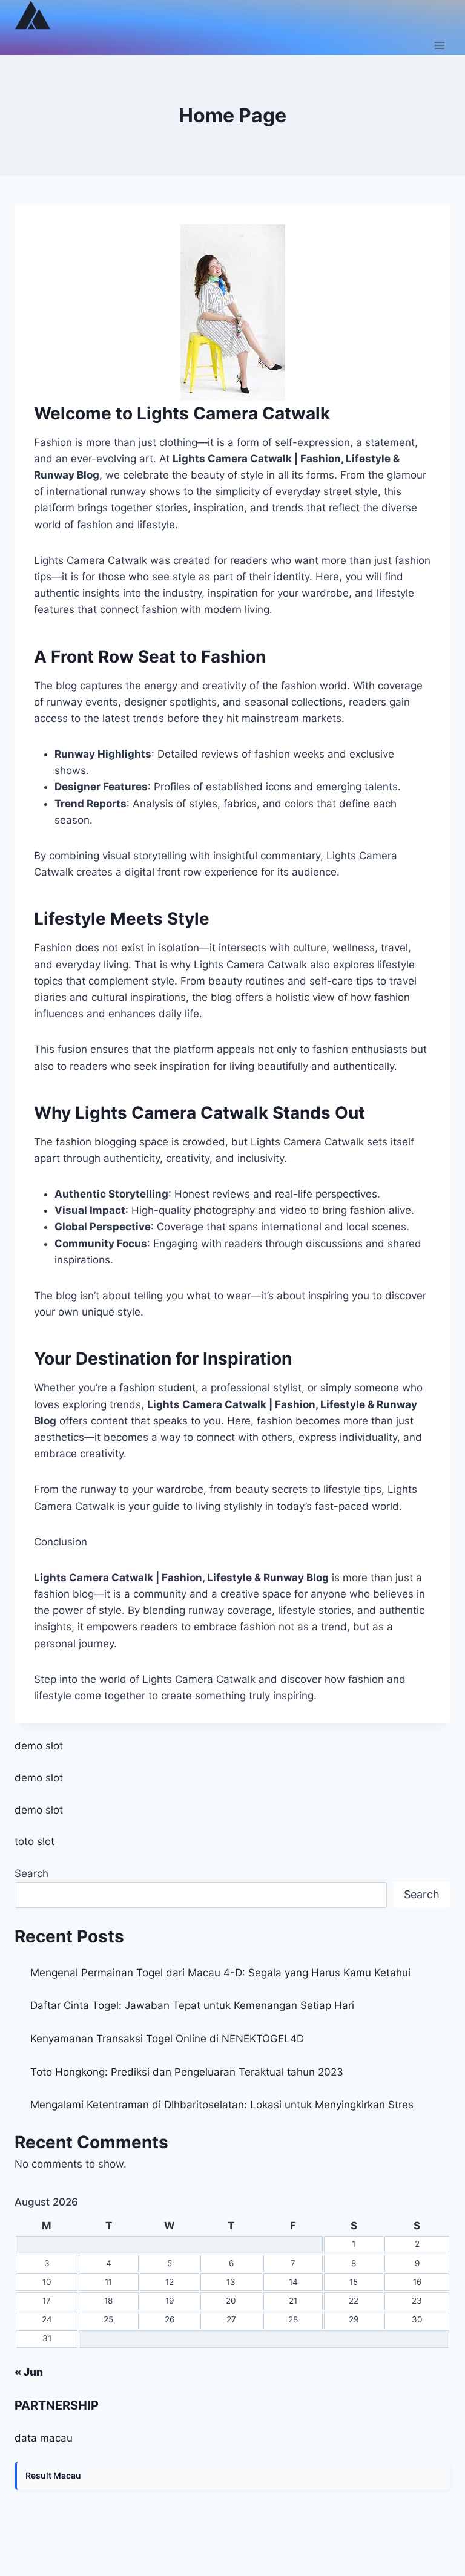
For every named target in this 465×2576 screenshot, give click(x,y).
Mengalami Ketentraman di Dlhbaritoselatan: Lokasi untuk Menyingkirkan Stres (222, 2105)
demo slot (39, 1746)
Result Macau (53, 2475)
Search (31, 1873)
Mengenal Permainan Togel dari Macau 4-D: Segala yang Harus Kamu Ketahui (220, 1973)
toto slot (35, 1841)
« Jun (29, 2372)
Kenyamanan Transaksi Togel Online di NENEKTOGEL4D (167, 2039)
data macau (44, 2438)
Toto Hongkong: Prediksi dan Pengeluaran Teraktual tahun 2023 (187, 2072)
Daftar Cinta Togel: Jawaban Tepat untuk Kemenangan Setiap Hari (192, 2005)
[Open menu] (439, 45)
